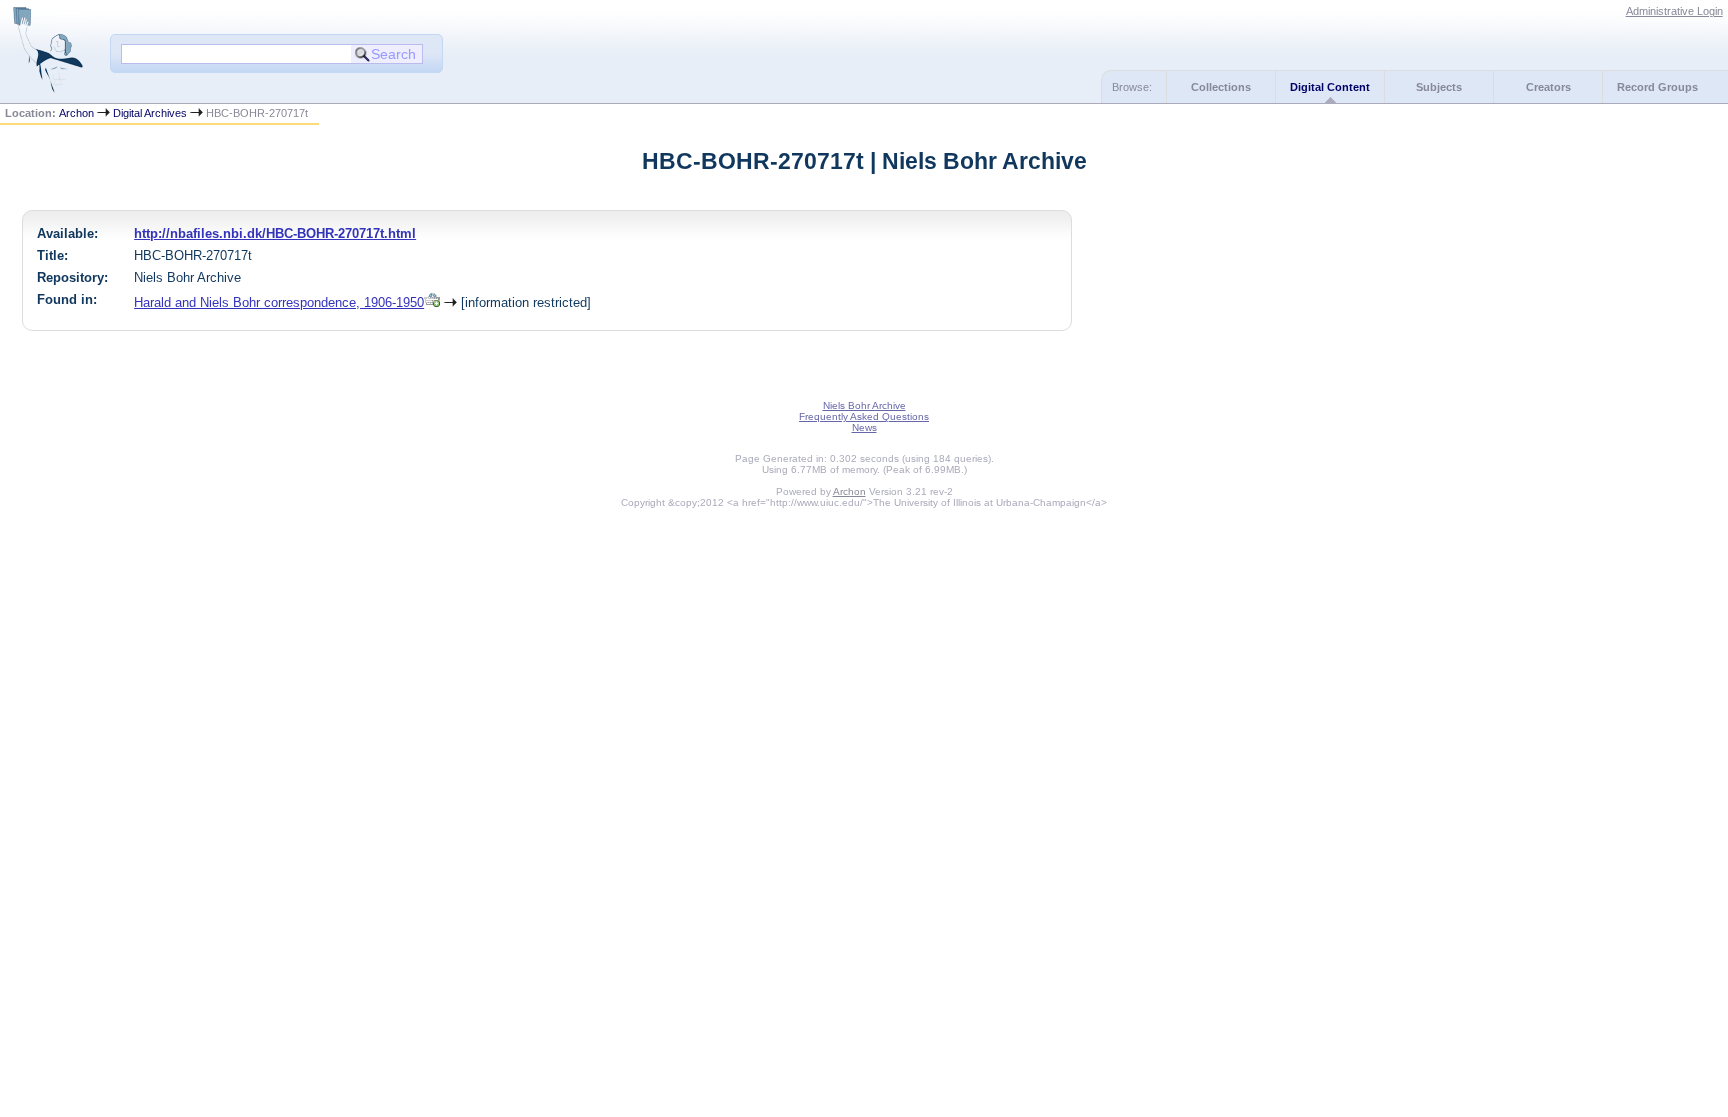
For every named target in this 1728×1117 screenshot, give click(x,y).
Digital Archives (150, 113)
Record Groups (1657, 87)
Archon (76, 113)
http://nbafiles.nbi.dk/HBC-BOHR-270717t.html (275, 233)
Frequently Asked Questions (864, 416)
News (864, 427)
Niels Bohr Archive (864, 405)
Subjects (1439, 87)
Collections (1221, 87)
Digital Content (1330, 87)
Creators (1548, 87)
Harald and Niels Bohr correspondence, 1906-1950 (279, 302)
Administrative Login (1674, 11)
